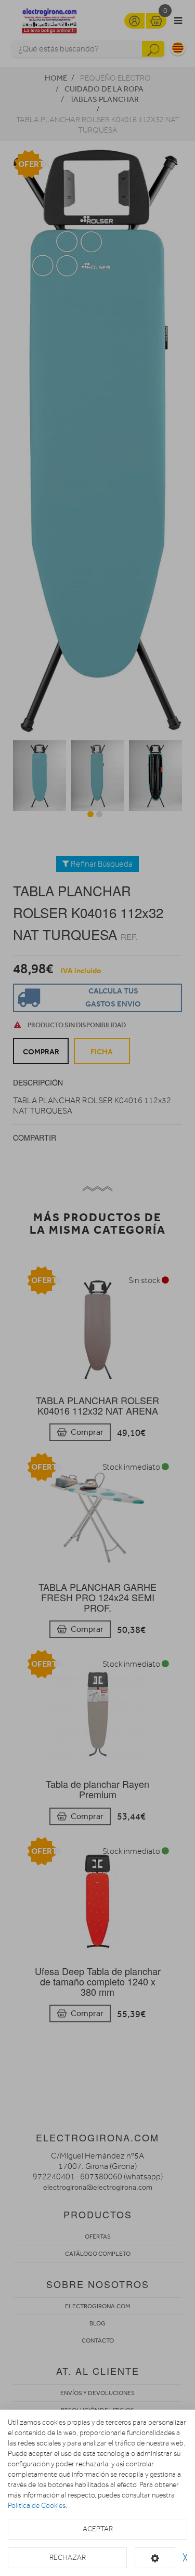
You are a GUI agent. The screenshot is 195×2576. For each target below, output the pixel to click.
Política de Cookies (37, 2506)
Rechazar (68, 2558)
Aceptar (98, 2529)
